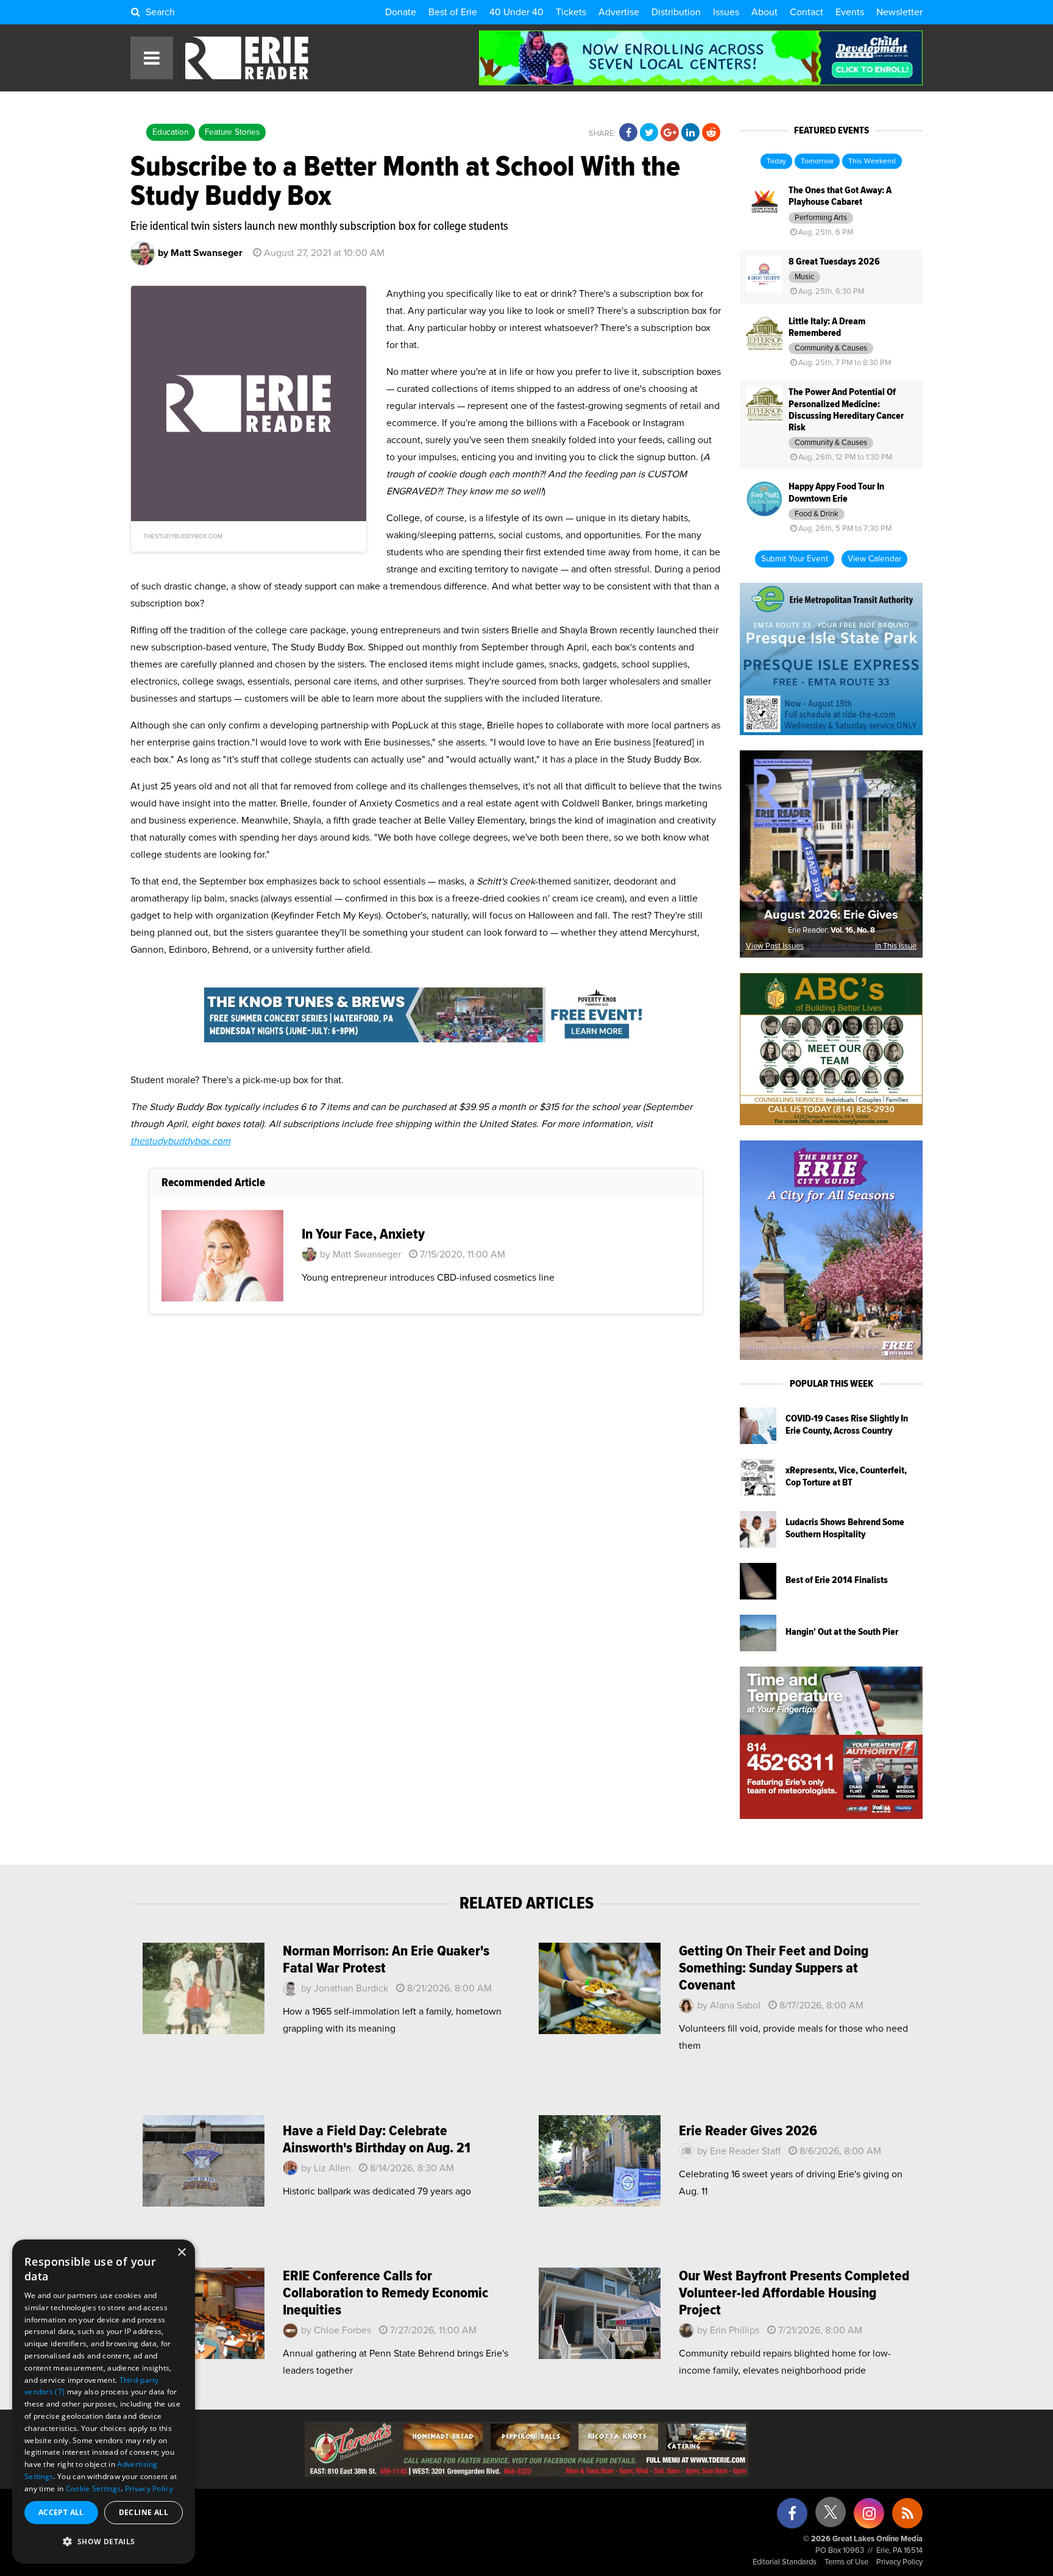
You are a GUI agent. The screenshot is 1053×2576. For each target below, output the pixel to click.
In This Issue (896, 946)
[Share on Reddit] (711, 133)
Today (776, 162)
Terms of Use (846, 2562)
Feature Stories (232, 132)
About (764, 12)
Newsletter (899, 12)
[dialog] (104, 2402)
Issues (726, 12)
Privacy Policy (899, 2562)
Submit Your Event (795, 559)
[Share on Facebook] (628, 133)
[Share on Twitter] (649, 133)
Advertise (619, 12)
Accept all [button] (61, 2512)
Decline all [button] (144, 2512)
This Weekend (872, 162)
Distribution (676, 12)
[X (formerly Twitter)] (831, 2517)
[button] (104, 2542)
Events (850, 12)
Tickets (571, 12)
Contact (807, 12)
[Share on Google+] (670, 133)
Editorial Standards (785, 2562)
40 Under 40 (516, 12)
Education (171, 132)
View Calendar (874, 559)
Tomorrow (817, 162)
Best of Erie (453, 12)
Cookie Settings (94, 2489)
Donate (401, 12)
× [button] (181, 2253)
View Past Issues (775, 946)
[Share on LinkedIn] (690, 133)
